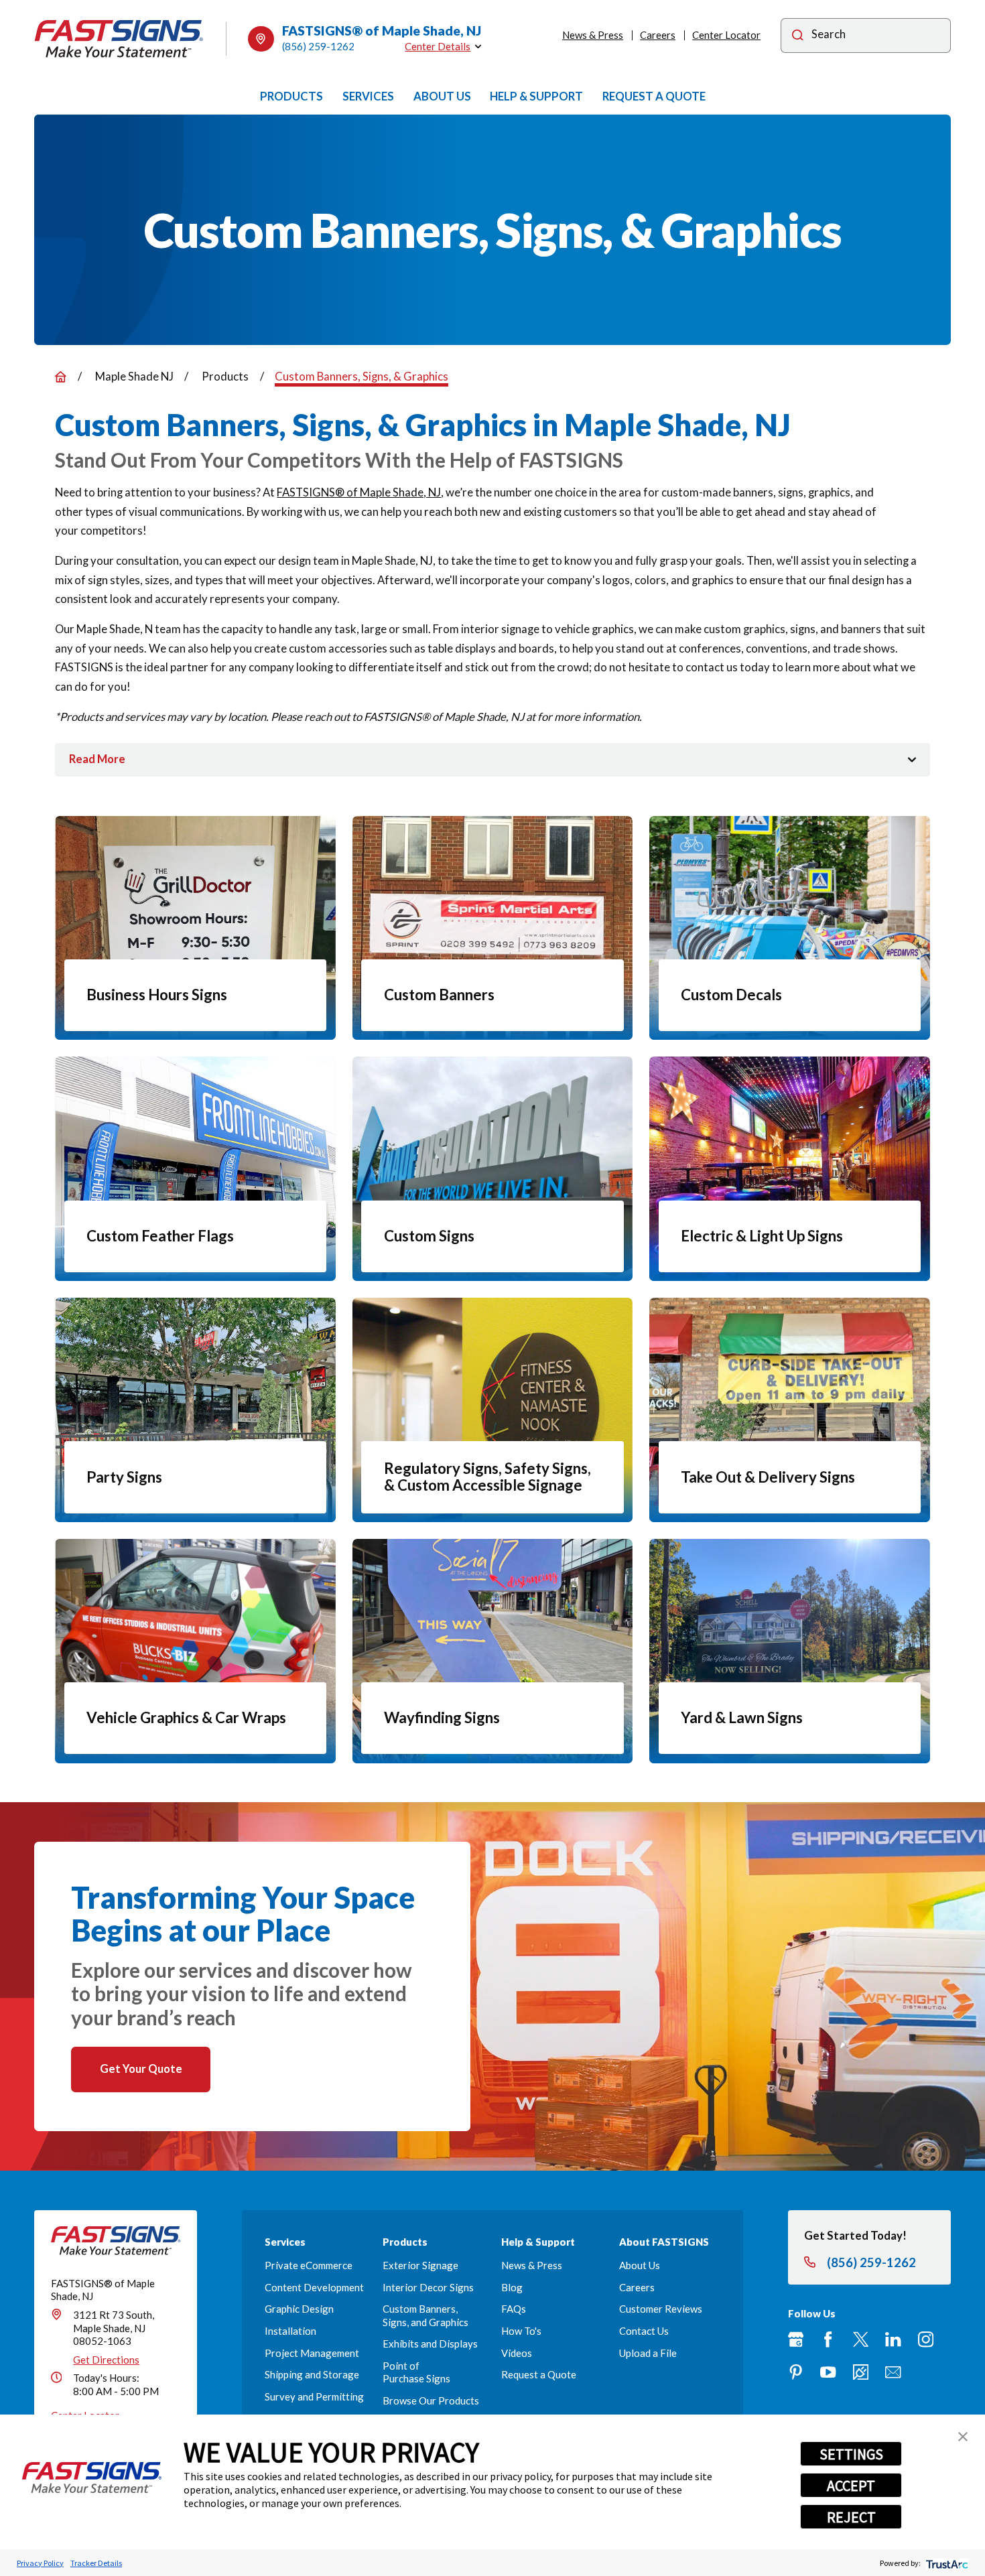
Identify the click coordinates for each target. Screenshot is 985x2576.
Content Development (314, 2287)
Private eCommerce (309, 2265)
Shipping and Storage (312, 2374)
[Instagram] (926, 2339)
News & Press (593, 35)
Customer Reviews (661, 2309)
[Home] (119, 39)
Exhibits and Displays (430, 2344)
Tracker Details (96, 2563)
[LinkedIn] (893, 2339)
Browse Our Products (431, 2400)
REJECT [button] (851, 2517)
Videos (517, 2353)
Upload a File (648, 2353)
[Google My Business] (796, 2339)
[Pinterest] (796, 2372)
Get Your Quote (141, 2069)
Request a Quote (539, 2374)
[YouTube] (828, 2372)
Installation (290, 2331)
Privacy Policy (40, 2563)
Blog (512, 2287)
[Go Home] (61, 377)
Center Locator (726, 35)
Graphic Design (299, 2309)
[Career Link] (861, 2372)
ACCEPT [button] (851, 2486)
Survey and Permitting (314, 2396)
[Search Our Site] (798, 36)
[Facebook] (828, 2339)
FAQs (514, 2309)
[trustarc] (946, 2563)
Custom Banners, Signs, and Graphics (425, 2315)
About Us (640, 2265)
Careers (658, 35)
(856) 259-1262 (318, 46)
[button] (963, 2437)
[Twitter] (861, 2339)
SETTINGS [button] (851, 2454)
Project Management (312, 2353)
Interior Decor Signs (428, 2287)
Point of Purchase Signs (416, 2372)
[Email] (893, 2372)
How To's (521, 2331)
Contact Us (644, 2331)
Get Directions (106, 2360)
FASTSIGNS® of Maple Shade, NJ (359, 492)
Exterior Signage (420, 2265)
